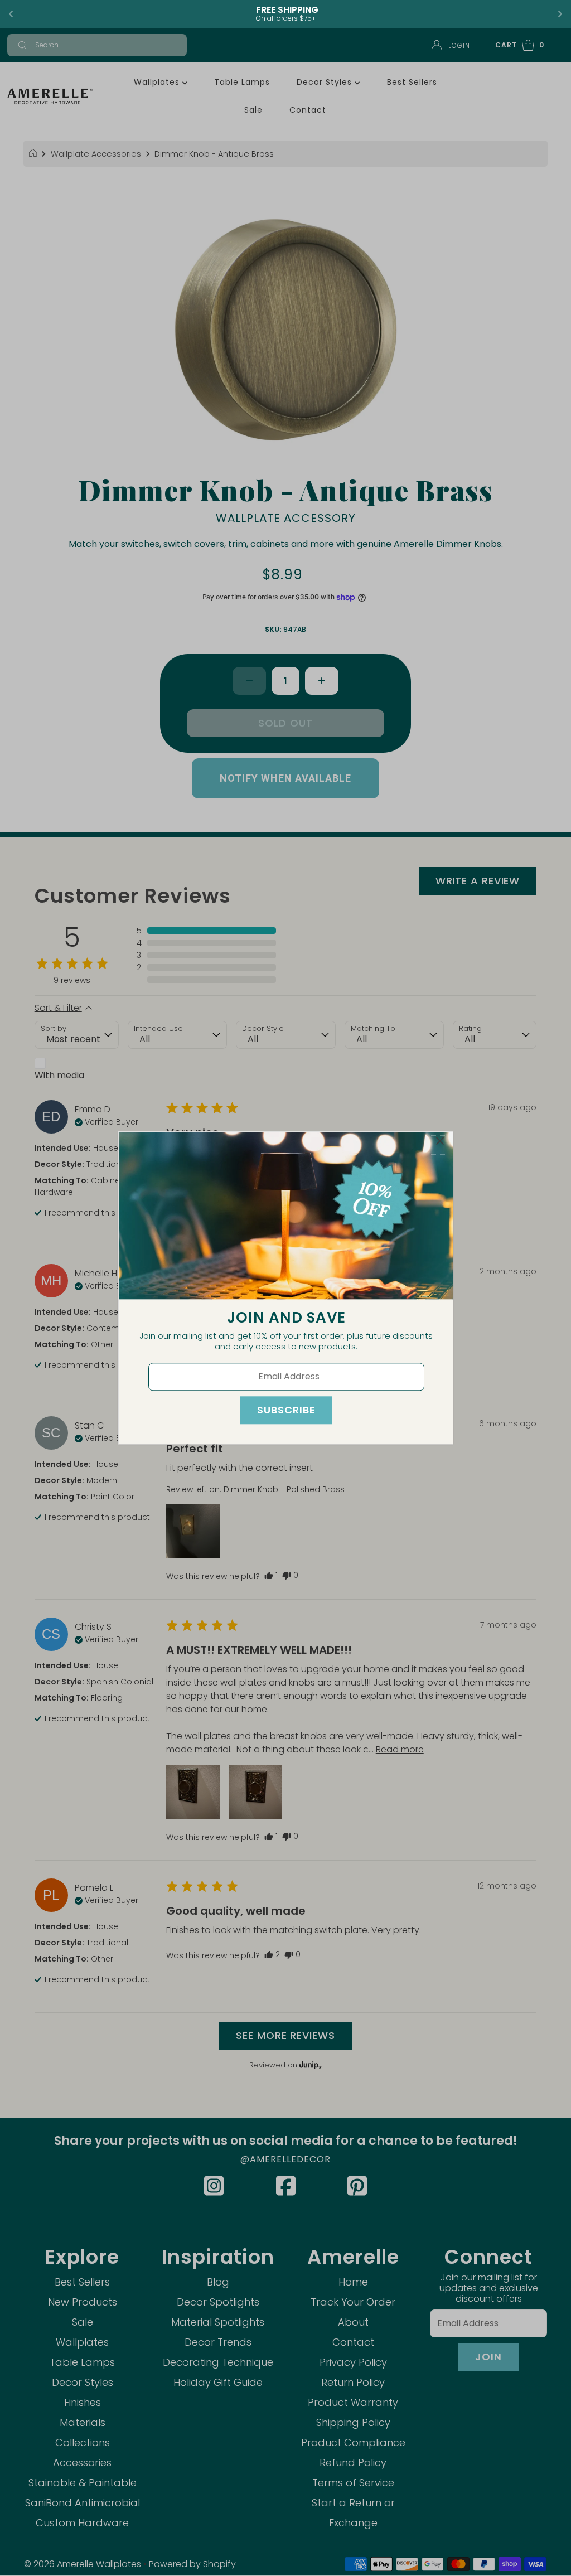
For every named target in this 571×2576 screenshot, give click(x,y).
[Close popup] (440, 1144)
